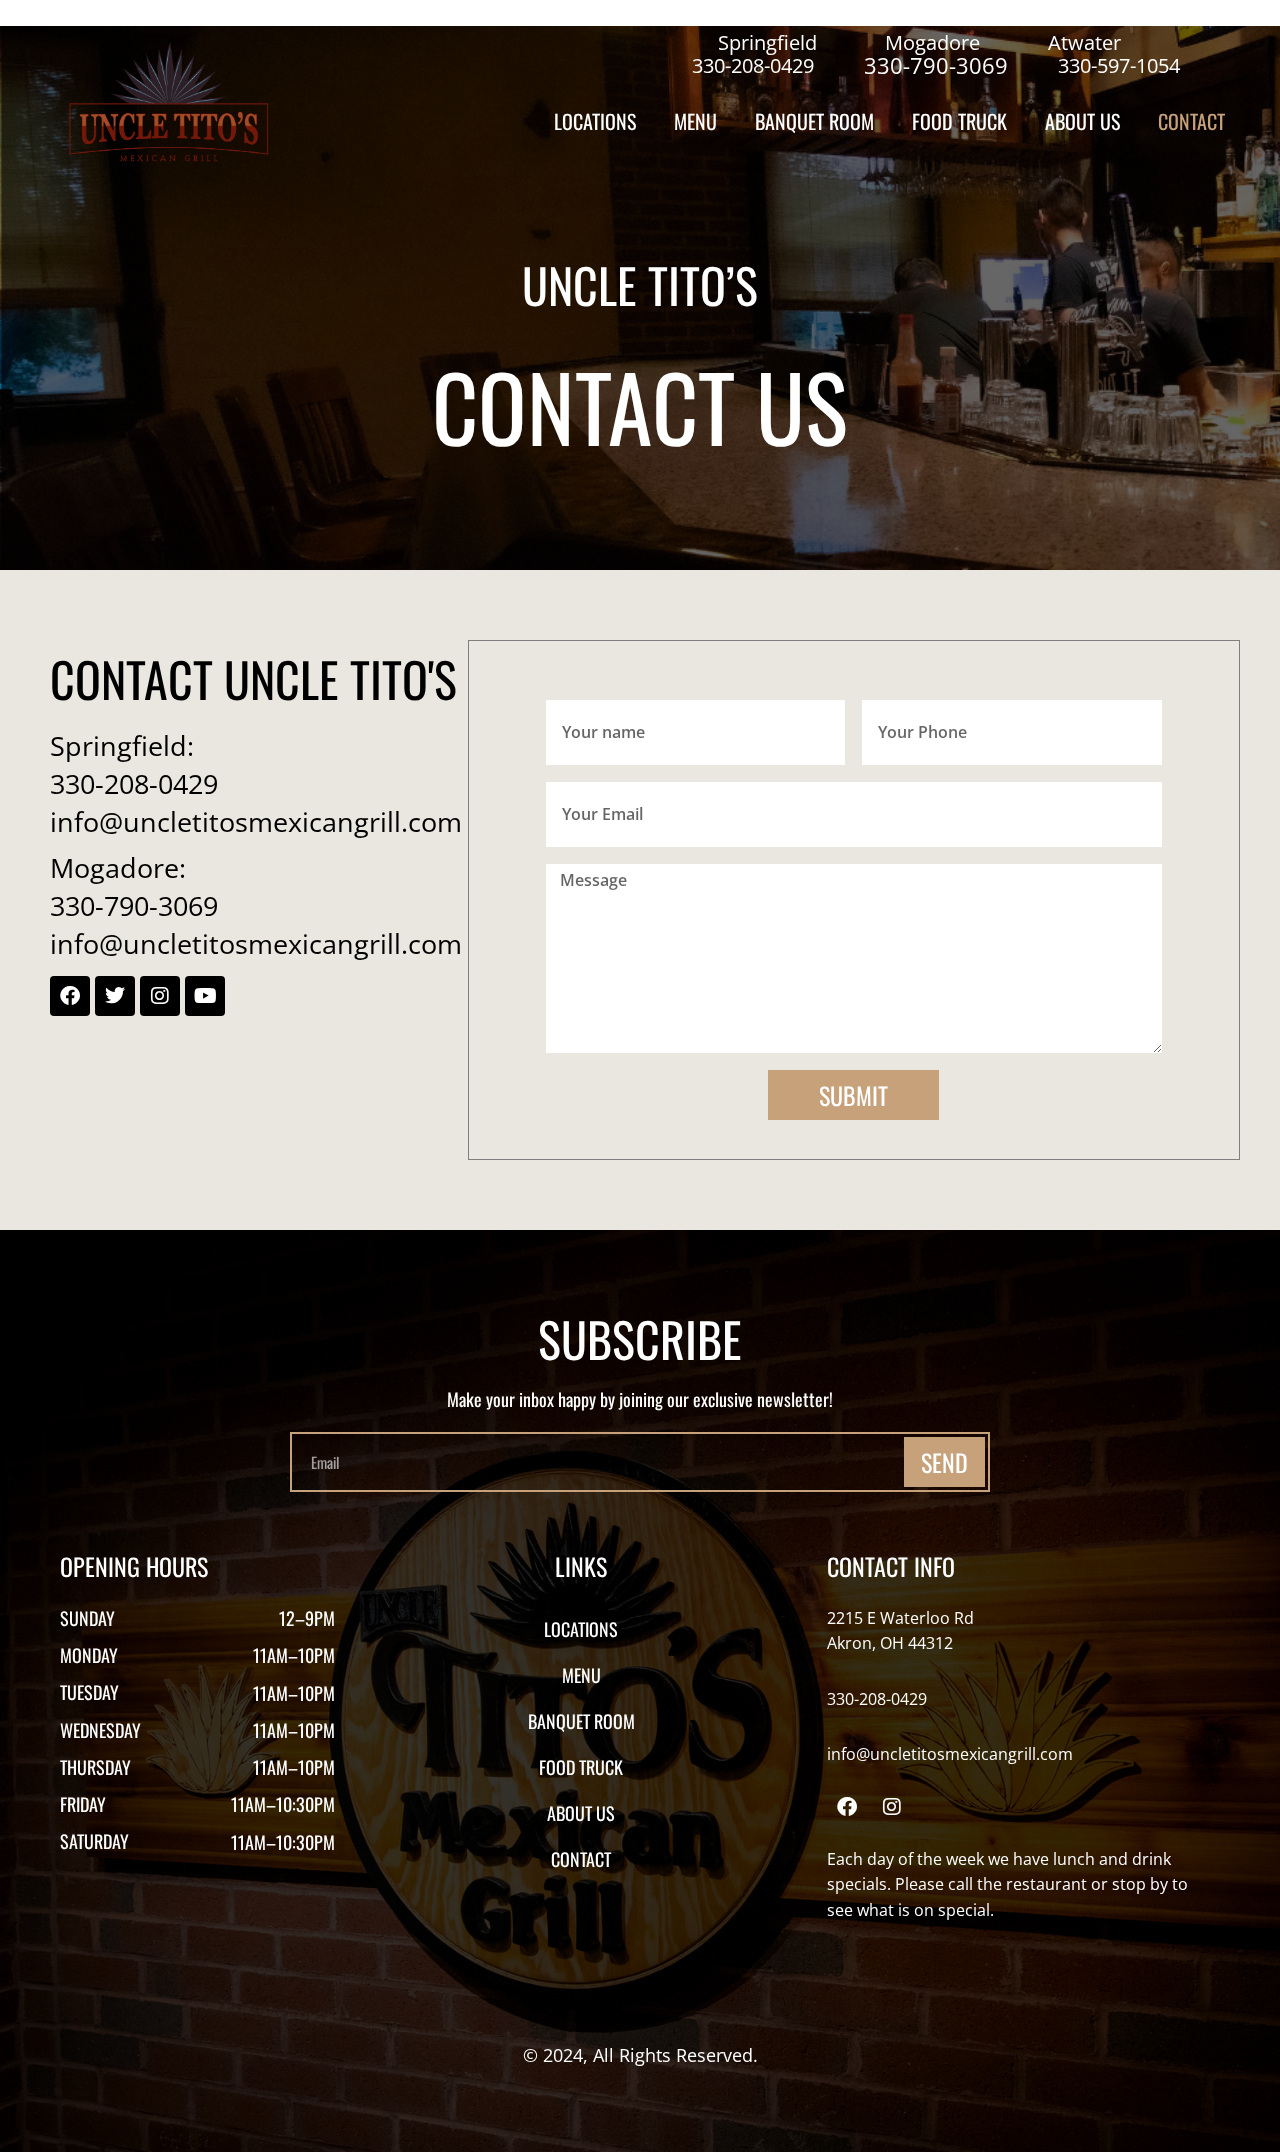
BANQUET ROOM (814, 121)
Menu (695, 121)
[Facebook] (847, 1807)
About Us (1082, 121)
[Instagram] (892, 1807)
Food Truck (959, 121)
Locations (595, 121)
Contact (1191, 121)
